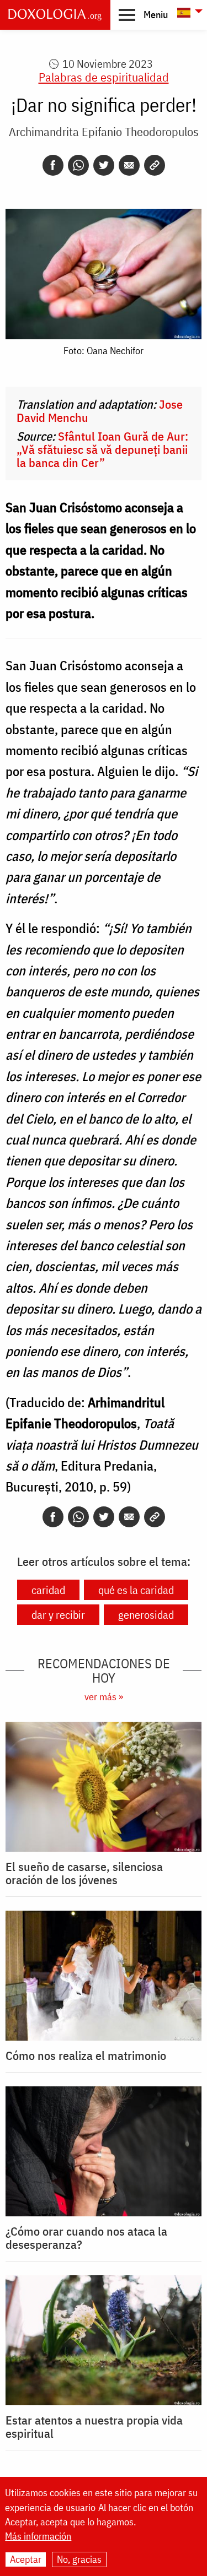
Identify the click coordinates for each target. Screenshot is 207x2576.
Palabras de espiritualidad (104, 77)
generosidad (146, 1615)
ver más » (104, 1697)
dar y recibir (58, 1615)
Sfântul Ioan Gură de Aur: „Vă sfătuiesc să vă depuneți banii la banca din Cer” (102, 449)
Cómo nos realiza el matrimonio (86, 2056)
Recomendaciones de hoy (104, 1671)
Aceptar (26, 2559)
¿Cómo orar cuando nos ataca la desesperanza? (86, 2238)
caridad (48, 1590)
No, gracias (79, 2559)
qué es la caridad (136, 1590)
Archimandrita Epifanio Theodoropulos (104, 131)
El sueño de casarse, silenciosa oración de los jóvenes (84, 1873)
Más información (38, 2536)
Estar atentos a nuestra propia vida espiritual (94, 2427)
